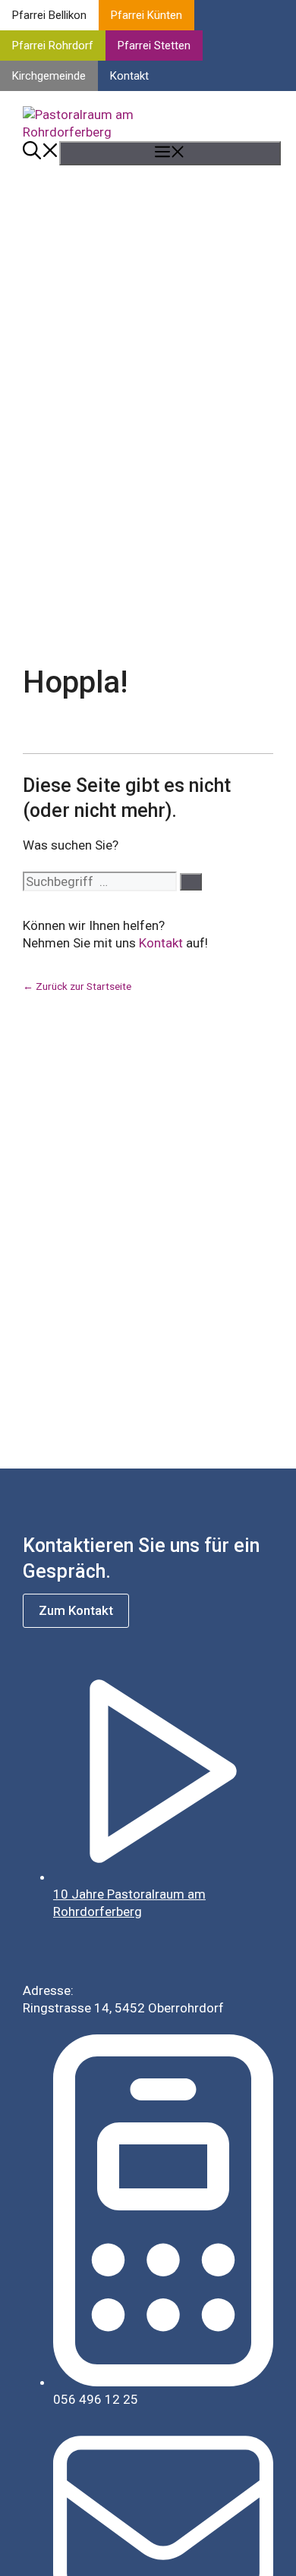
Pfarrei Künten (146, 15)
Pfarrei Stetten (154, 46)
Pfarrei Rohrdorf (53, 46)
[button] (41, 153)
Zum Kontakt (76, 1610)
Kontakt (129, 76)
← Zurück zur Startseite (77, 986)
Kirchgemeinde (49, 76)
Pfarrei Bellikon (49, 15)
